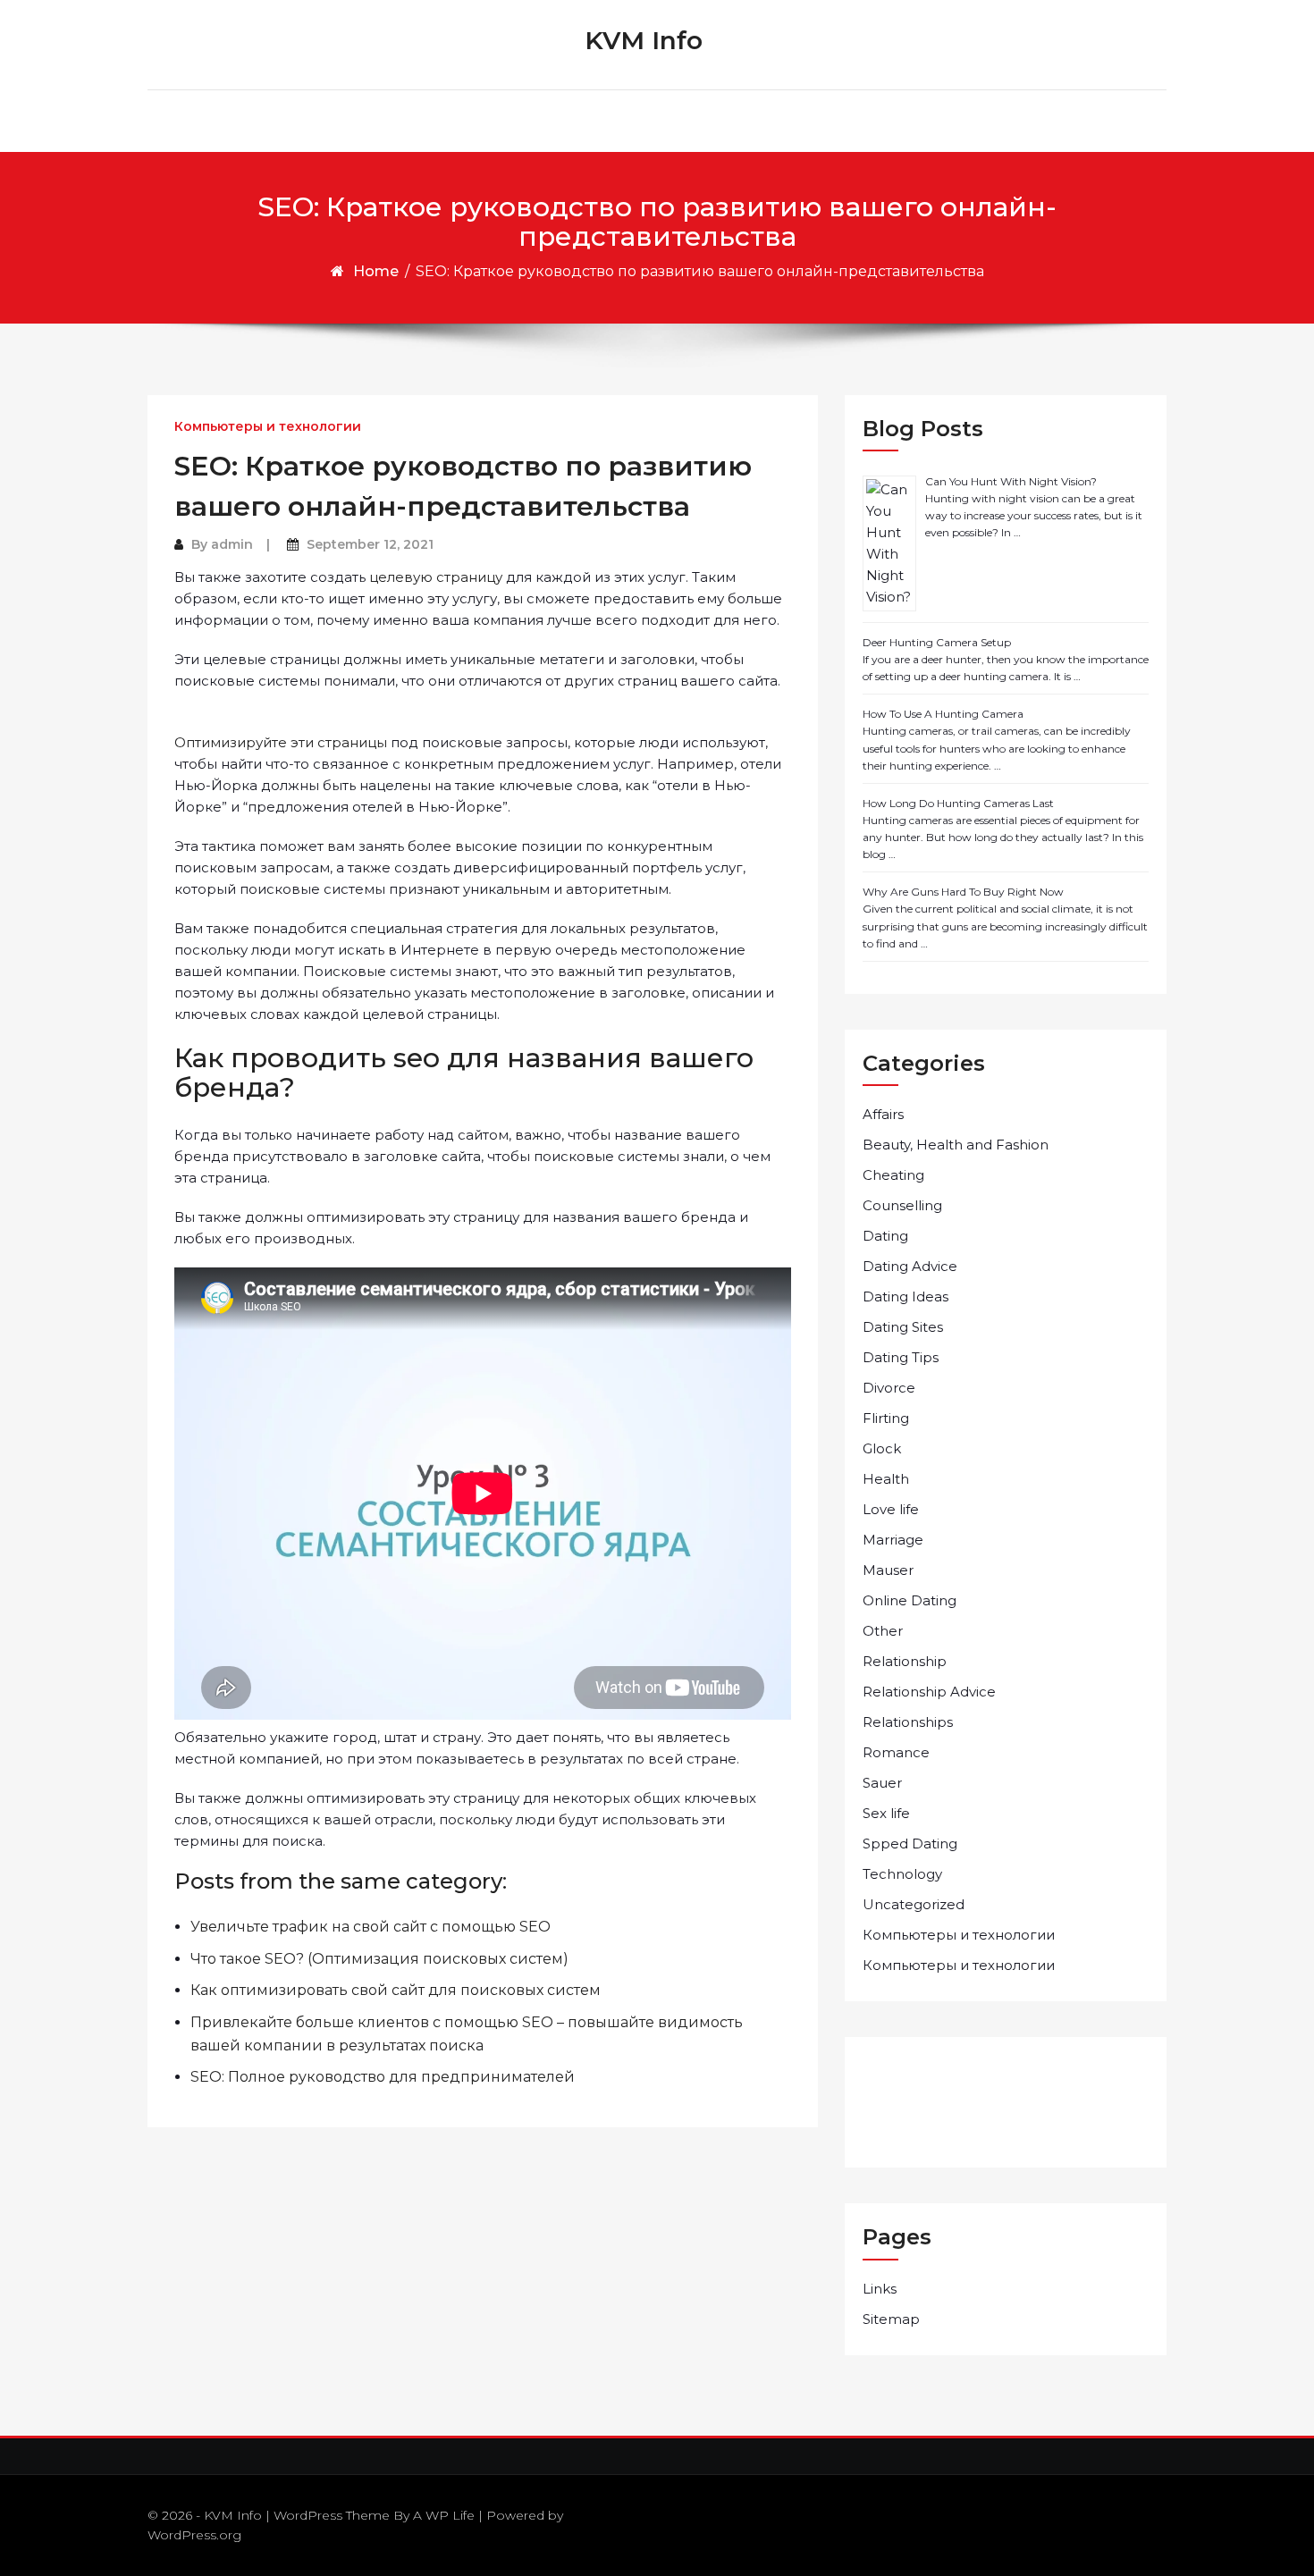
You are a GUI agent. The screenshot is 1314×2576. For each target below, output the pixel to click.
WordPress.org (194, 2535)
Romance (896, 1752)
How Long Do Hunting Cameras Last (958, 803)
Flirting (886, 1418)
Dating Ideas (905, 1296)
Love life (891, 1509)
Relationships (908, 1722)
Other (883, 1631)
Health (886, 1479)
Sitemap (891, 2319)
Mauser (888, 1570)
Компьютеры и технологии (268, 426)
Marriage (893, 1540)
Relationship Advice (929, 1692)
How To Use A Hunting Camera (943, 714)
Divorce (889, 1388)
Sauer (882, 1783)
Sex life (886, 1813)
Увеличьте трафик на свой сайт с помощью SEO (371, 1927)
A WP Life (444, 2515)
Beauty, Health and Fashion (956, 1145)
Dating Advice (910, 1266)
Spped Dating (910, 1844)
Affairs (883, 1114)
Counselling (902, 1205)
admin (232, 544)
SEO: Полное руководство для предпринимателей (383, 2077)
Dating (885, 1236)
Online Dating (910, 1600)
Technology (902, 1874)
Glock (882, 1448)
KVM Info (644, 40)
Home (376, 271)
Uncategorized (914, 1904)
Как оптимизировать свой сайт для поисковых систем (396, 1990)
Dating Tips (901, 1357)
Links (880, 2289)
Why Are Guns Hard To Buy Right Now (963, 892)
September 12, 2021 (370, 544)
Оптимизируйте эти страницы (281, 742)
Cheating (893, 1175)
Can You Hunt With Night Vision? (1011, 481)
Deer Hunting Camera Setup (937, 642)
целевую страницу (436, 577)
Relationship (905, 1661)
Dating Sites (903, 1327)
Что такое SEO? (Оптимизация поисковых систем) (379, 1959)
